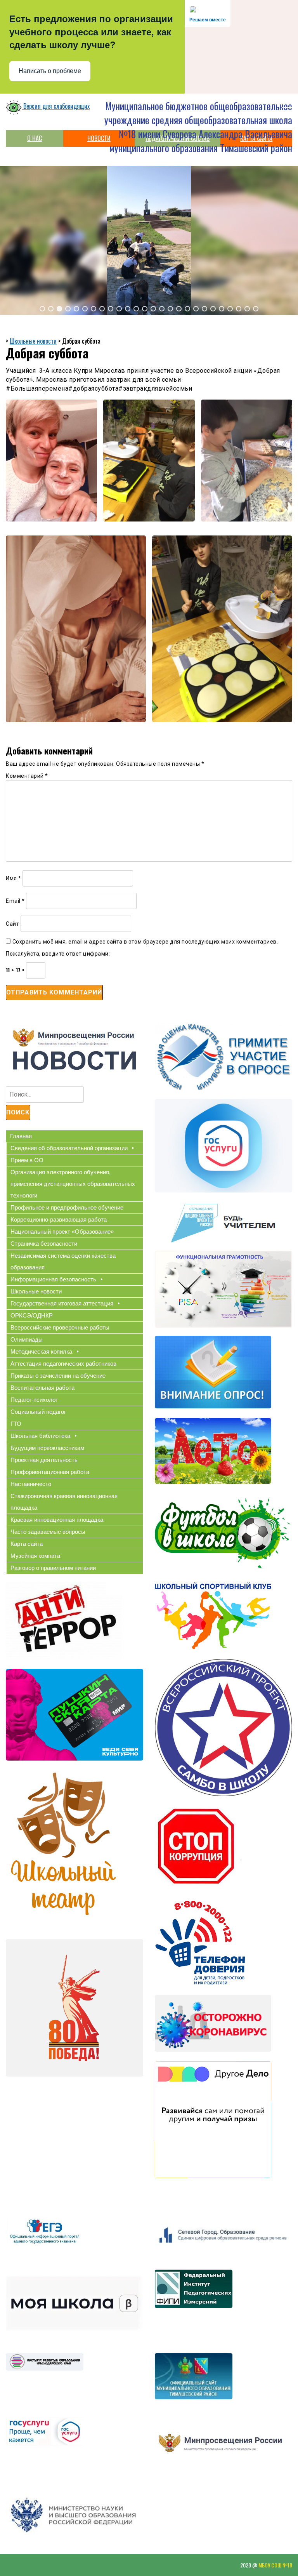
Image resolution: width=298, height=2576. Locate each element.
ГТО (16, 1424)
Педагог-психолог (34, 1400)
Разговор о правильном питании (53, 1568)
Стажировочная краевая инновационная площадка (64, 1502)
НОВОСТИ (99, 138)
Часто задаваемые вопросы (48, 1532)
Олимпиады (27, 1339)
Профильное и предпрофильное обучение (67, 1207)
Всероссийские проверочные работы (60, 1327)
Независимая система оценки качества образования (63, 1261)
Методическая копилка (41, 1351)
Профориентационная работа (50, 1472)
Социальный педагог (38, 1412)
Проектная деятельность (44, 1460)
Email (15, 901)
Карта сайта (27, 1544)
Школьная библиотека (40, 1436)
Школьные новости (36, 1291)
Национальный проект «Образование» (62, 1232)
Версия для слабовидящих (56, 106)
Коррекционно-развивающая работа (59, 1219)
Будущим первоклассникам (47, 1448)
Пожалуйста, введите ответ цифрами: (58, 954)
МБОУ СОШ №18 (275, 2565)
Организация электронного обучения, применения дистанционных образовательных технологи (73, 1184)
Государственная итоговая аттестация (62, 1303)
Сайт (12, 924)
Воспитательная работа (42, 1388)
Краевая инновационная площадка (57, 1520)
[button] (42, 309)
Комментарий (27, 776)
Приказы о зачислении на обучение (58, 1376)
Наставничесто (31, 1484)
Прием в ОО (27, 1160)
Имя (14, 878)
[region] (149, 240)
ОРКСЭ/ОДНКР (32, 1315)
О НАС (35, 138)
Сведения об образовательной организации (69, 1148)
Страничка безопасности (44, 1244)
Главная (21, 1136)
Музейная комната (35, 1556)
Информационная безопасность (53, 1279)
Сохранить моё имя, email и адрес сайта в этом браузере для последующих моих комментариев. (145, 942)
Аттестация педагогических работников (63, 1364)
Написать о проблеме (50, 71)
